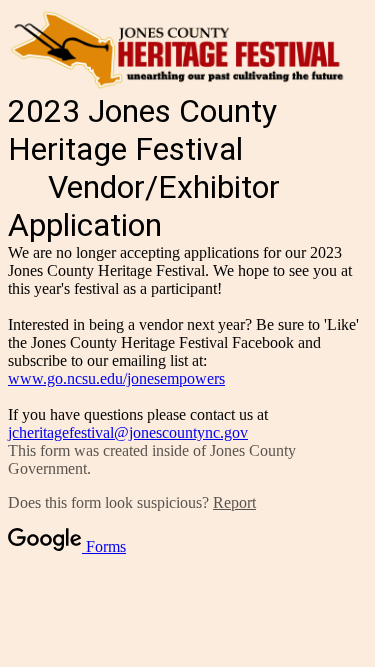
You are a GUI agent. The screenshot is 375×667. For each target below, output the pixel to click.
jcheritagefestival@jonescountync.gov (128, 432)
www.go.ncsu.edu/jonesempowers (116, 378)
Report (234, 502)
